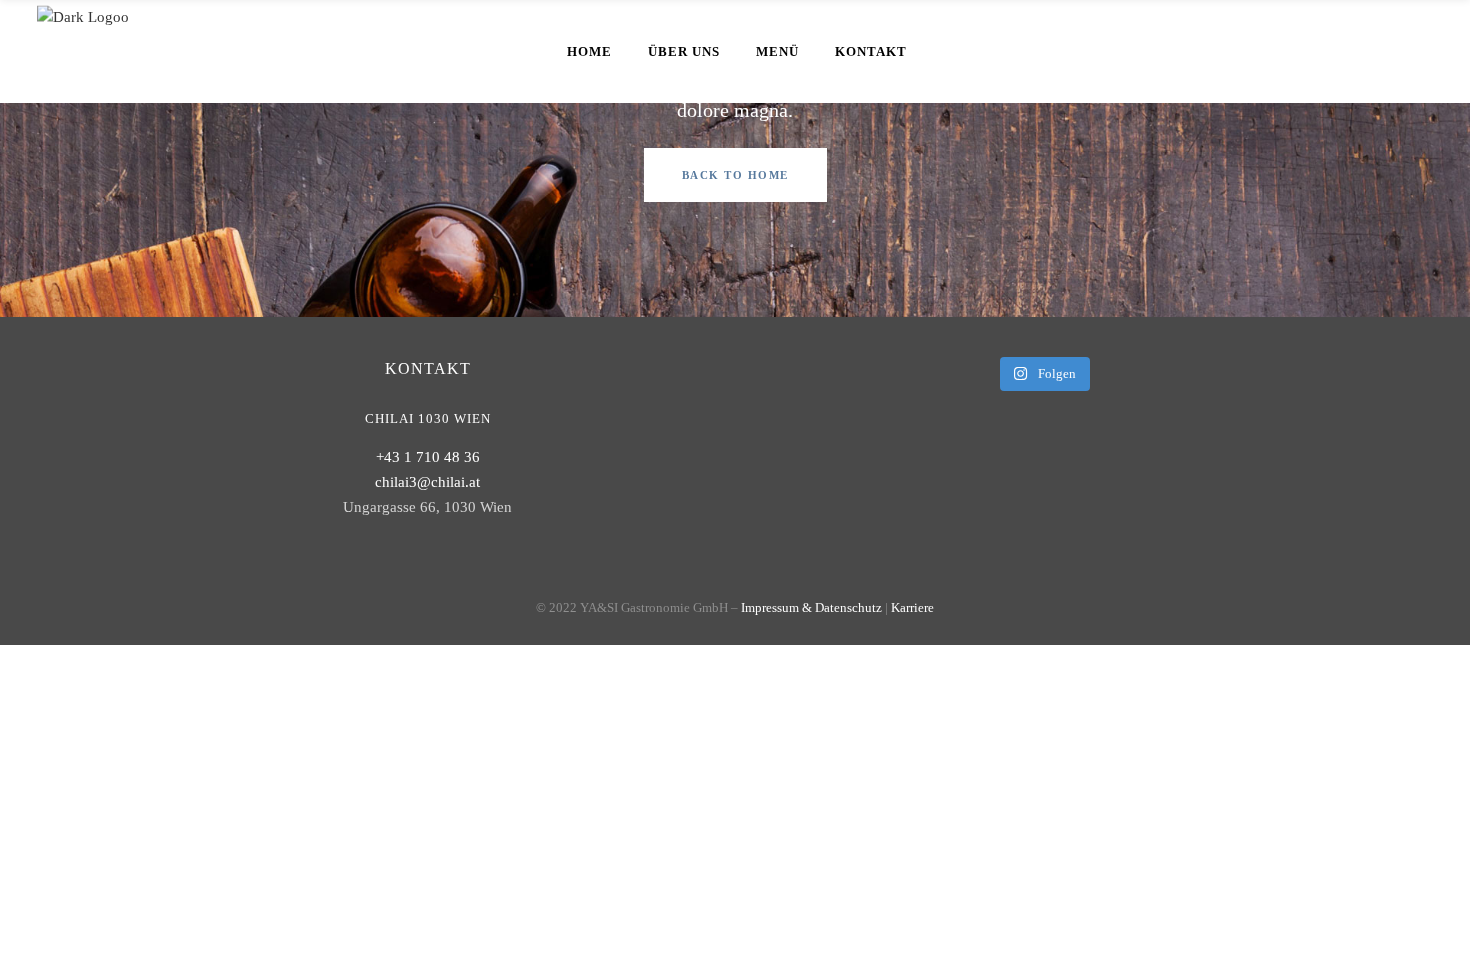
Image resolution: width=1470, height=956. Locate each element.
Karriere (912, 607)
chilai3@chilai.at (427, 482)
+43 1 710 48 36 (428, 457)
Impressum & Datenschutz (811, 607)
